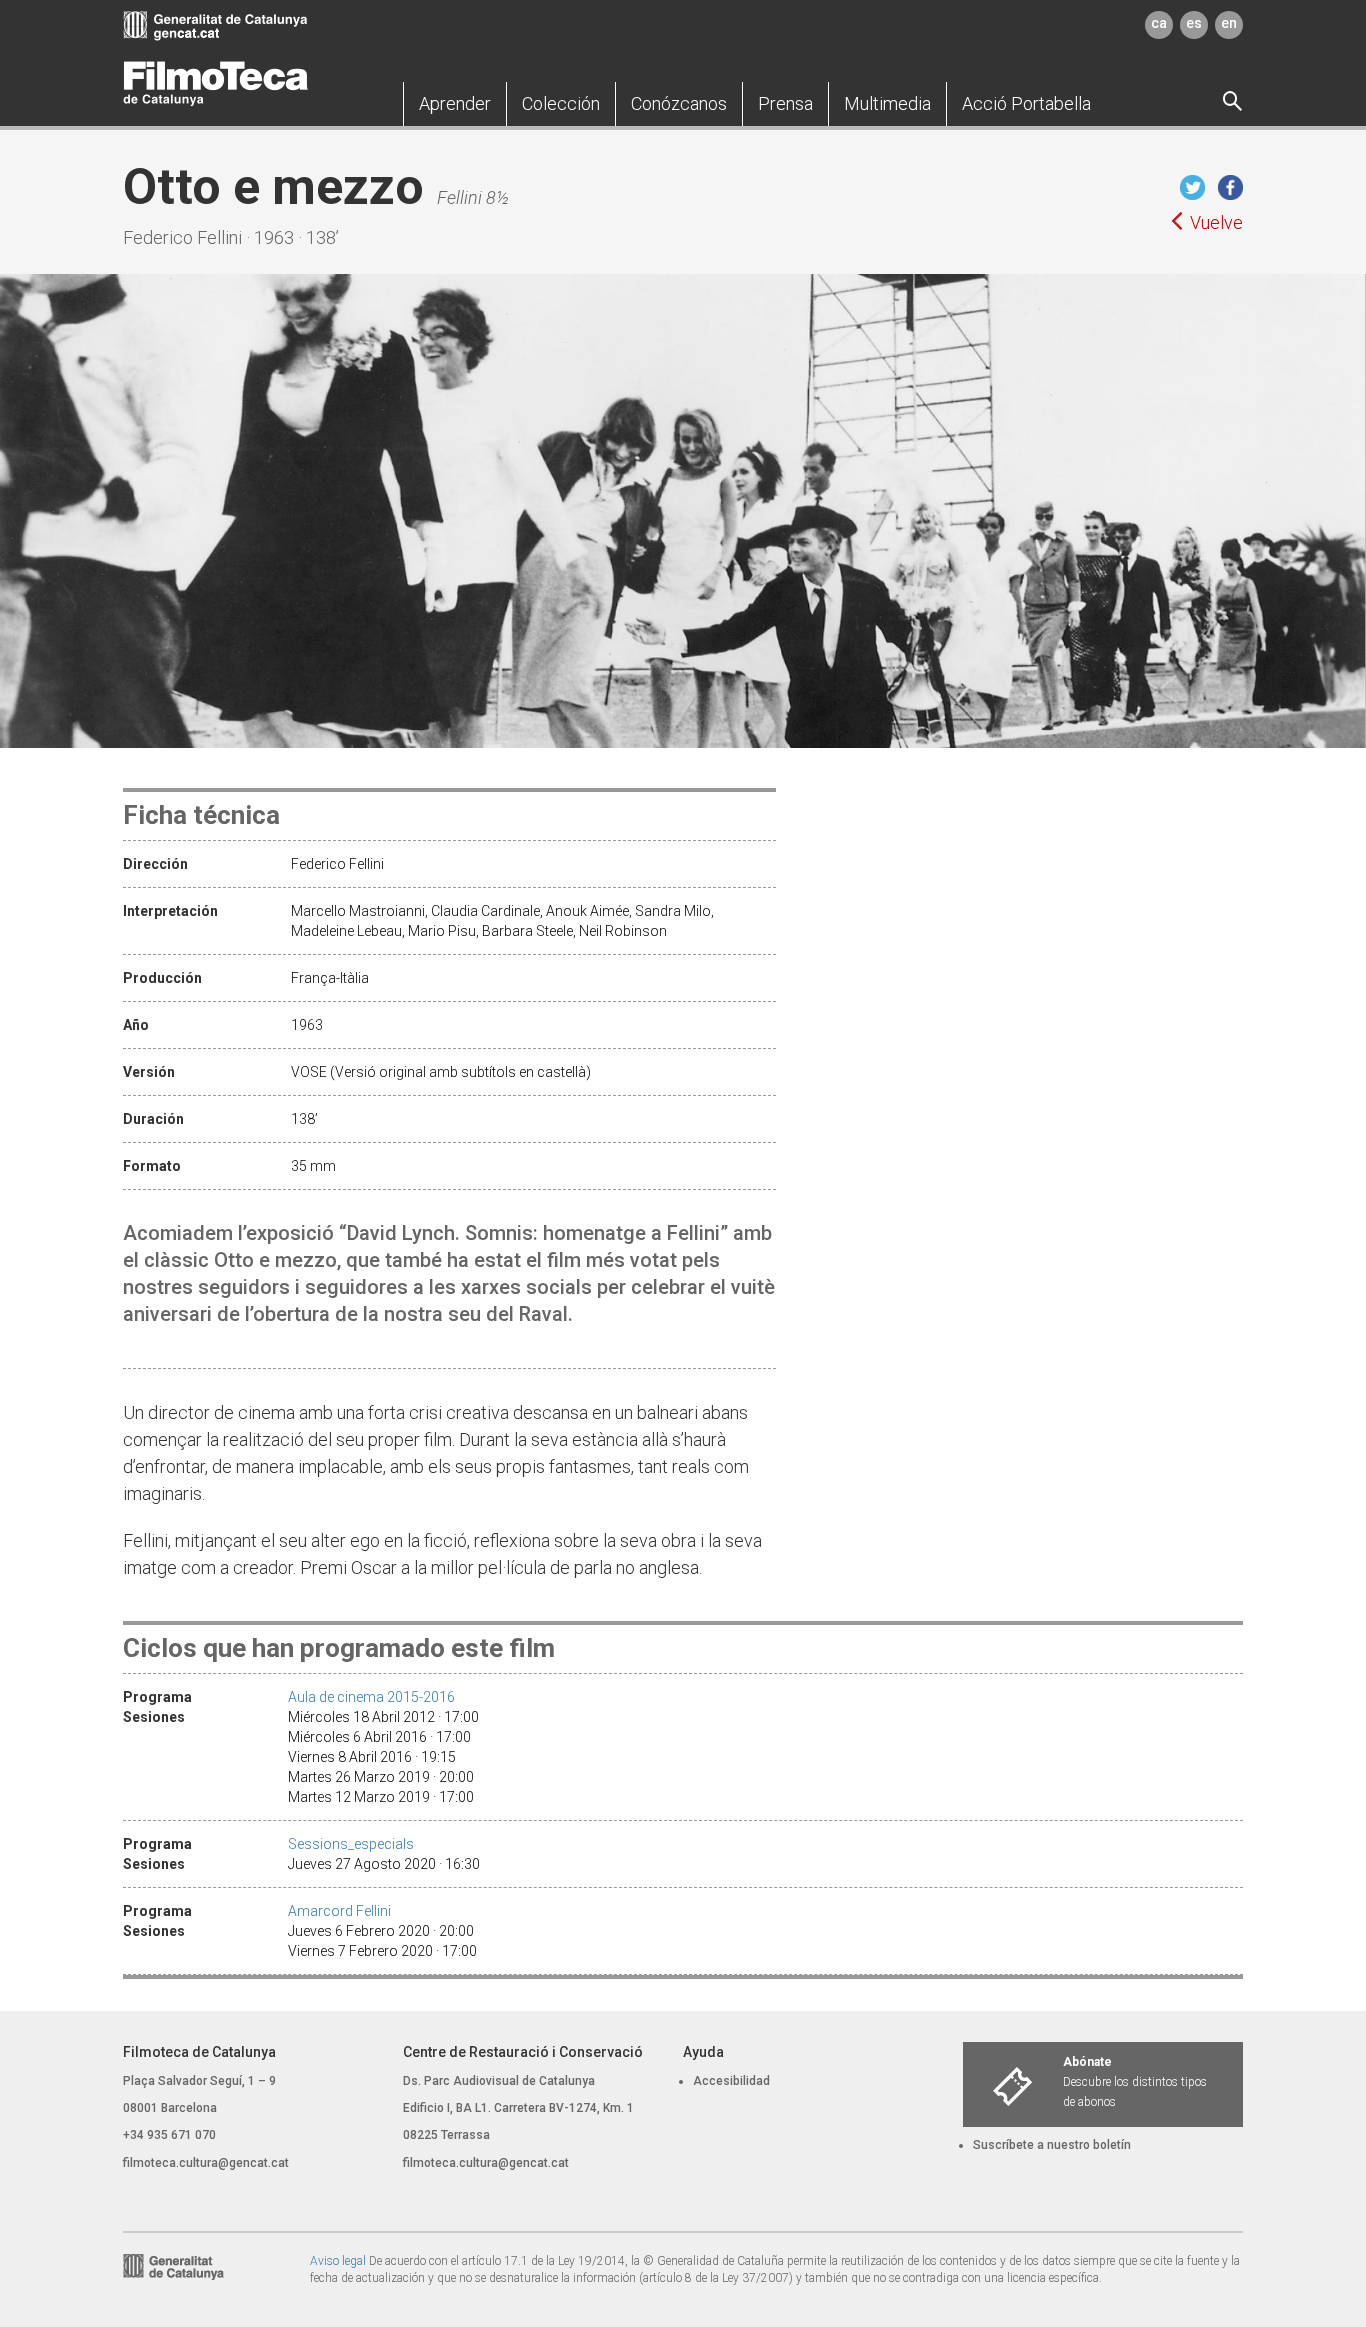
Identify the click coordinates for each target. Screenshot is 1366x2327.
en (1229, 23)
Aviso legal (338, 2261)
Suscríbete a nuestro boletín (1052, 2145)
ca (1159, 23)
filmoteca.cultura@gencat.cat (206, 2163)
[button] (455, 104)
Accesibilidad (731, 2081)
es (1194, 23)
